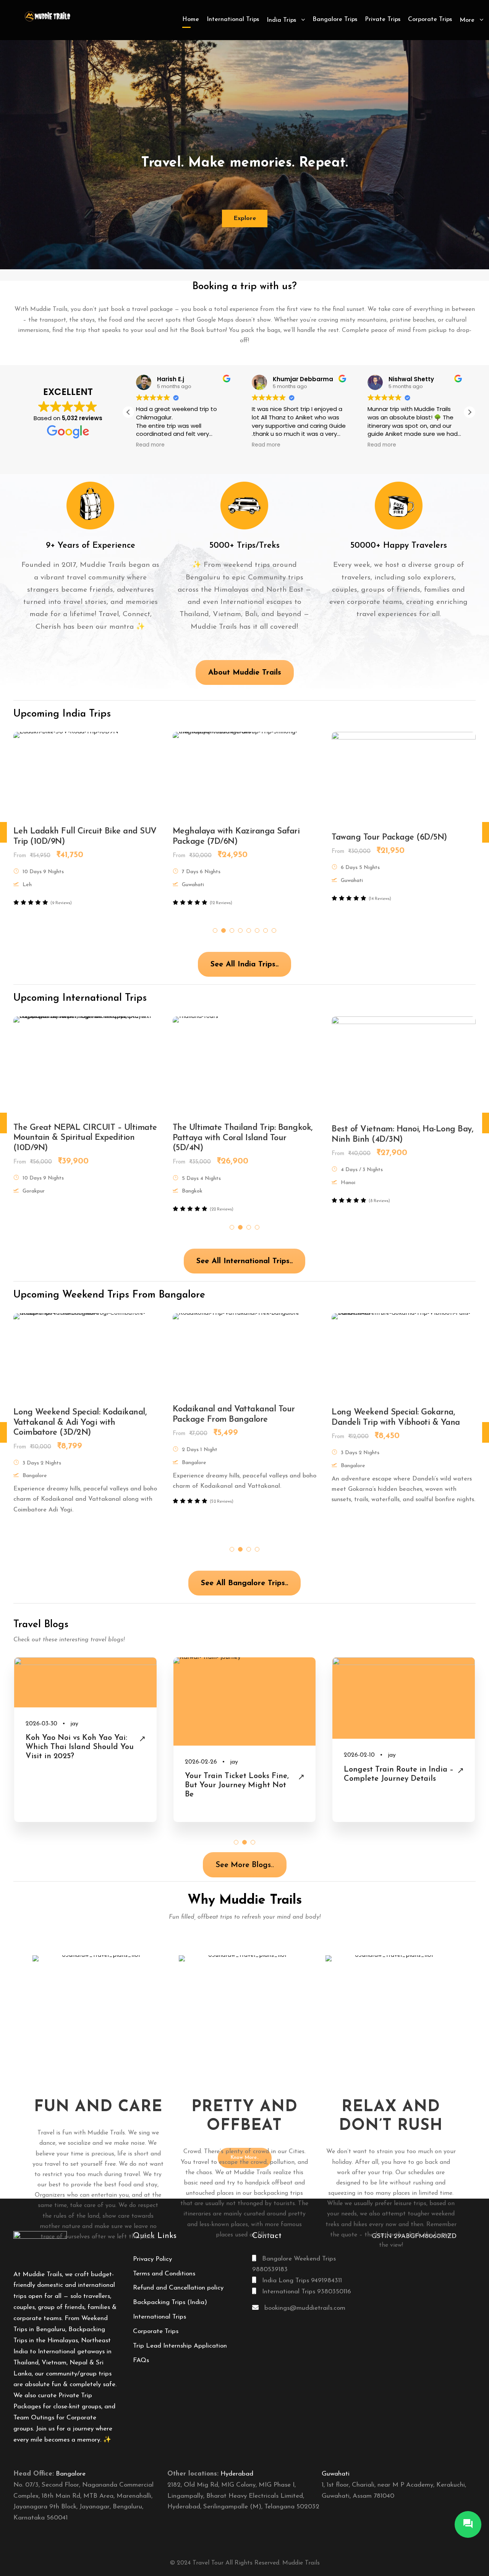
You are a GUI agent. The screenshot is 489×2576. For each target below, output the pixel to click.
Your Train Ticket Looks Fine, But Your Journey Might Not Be (78, 1785)
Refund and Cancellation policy (178, 2288)
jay (75, 1762)
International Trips (233, 19)
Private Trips (383, 19)
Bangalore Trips (335, 19)
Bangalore (71, 2474)
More (467, 20)
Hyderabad (237, 2474)
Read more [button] (150, 445)
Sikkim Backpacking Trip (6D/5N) (394, 837)
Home (191, 19)
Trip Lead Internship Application (180, 2346)
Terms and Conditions (164, 2274)
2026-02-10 (200, 1755)
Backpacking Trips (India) (170, 2302)
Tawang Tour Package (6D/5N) (71, 837)
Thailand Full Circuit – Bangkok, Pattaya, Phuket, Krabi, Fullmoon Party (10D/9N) (234, 1126)
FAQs (141, 2360)
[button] (470, 412)
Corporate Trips (430, 19)
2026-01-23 (359, 1724)
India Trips (281, 20)
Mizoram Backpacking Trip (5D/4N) (239, 831)
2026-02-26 (42, 1762)
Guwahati (336, 2474)
